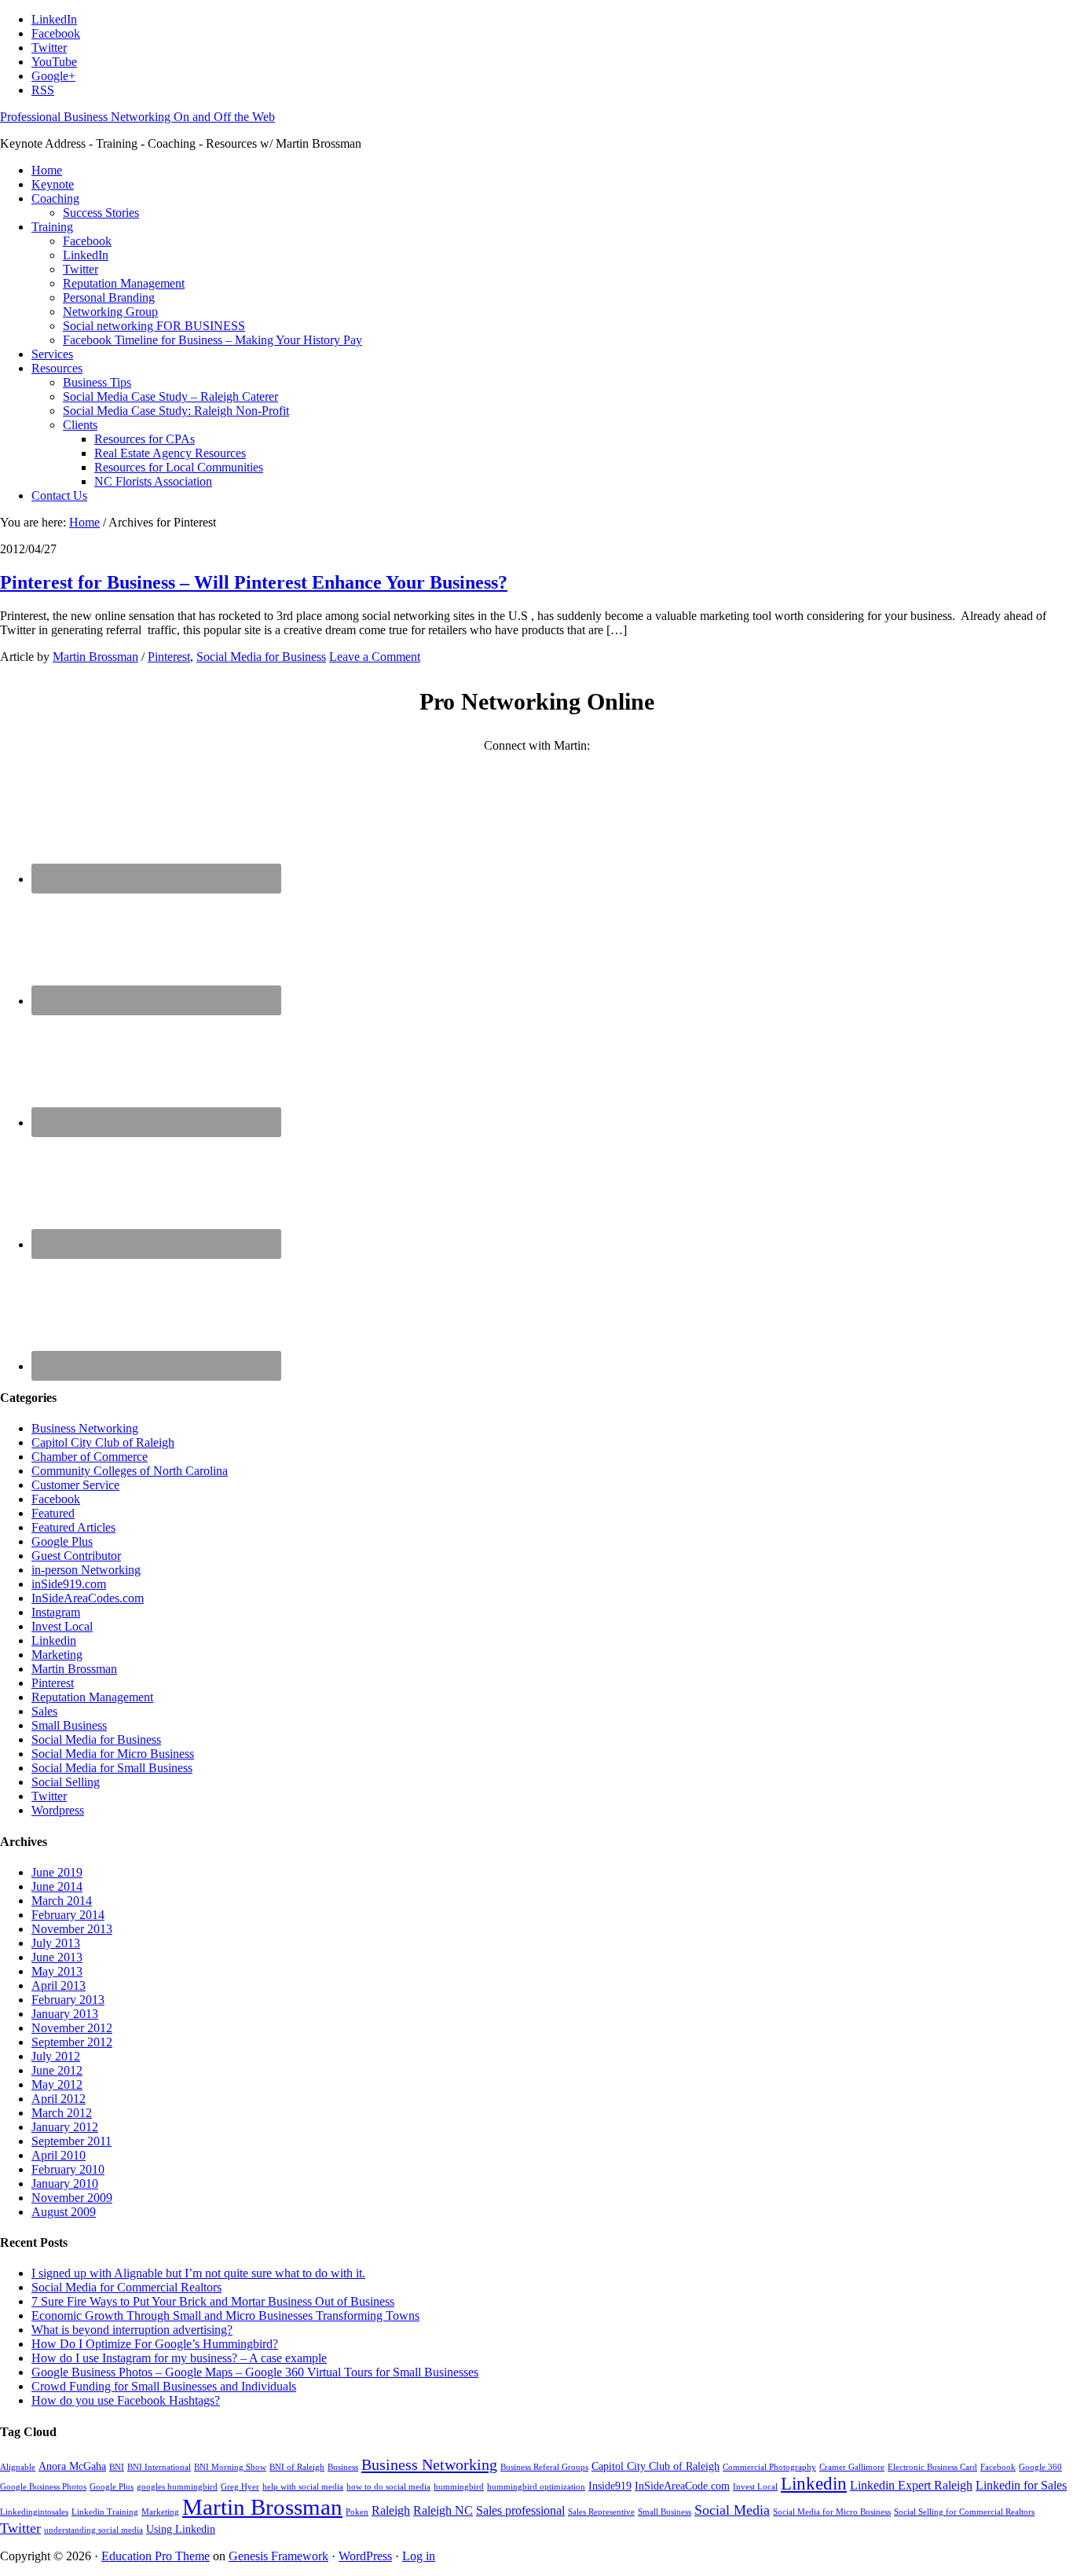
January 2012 (65, 2127)
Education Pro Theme (156, 2556)
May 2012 (57, 2084)
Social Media (732, 2510)
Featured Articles (73, 1527)
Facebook (56, 1499)
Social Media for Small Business (112, 1768)
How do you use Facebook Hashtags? (126, 2400)
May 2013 (57, 1971)
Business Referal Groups (544, 2467)
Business (343, 2467)
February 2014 (68, 1915)
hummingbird (459, 2487)
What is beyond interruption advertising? (132, 2330)
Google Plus (62, 1541)
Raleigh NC (443, 2510)
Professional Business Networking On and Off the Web (137, 117)
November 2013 (72, 1929)
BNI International (159, 2467)
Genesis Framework (278, 2556)
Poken (357, 2512)
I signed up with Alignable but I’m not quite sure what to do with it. (198, 2273)
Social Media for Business (261, 657)
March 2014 (62, 1901)
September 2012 (72, 2042)
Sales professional (520, 2510)
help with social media (303, 2487)
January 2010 (65, 2183)
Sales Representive (601, 2512)
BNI (117, 2467)
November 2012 (72, 2028)
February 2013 (68, 2000)
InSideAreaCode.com (682, 2486)
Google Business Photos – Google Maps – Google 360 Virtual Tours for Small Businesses (255, 2372)
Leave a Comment (375, 657)
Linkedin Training (105, 2512)
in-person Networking (86, 1570)
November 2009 (72, 2198)
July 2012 (56, 2056)
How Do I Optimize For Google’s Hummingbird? (155, 2344)
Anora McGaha (72, 2466)
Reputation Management (92, 1697)
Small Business (69, 1725)
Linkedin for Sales (1021, 2485)
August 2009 (64, 2212)
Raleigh (391, 2510)
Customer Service (75, 1485)
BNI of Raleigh (297, 2467)
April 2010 (59, 2155)
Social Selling (66, 1782)
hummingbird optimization (536, 2487)
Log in (419, 2556)
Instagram (56, 1612)
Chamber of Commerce (90, 1457)
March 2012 (62, 2113)
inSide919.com (69, 1584)
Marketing (57, 1655)
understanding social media (93, 2530)
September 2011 (71, 2141)
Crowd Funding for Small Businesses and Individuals (164, 2386)
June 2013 (57, 1957)
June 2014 (57, 1886)
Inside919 (610, 2486)
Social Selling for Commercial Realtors (964, 2512)
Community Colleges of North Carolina (130, 1471)
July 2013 (56, 1943)
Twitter (49, 1796)
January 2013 (65, 2014)
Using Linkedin (181, 2529)
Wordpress (58, 1810)
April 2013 (59, 1985)
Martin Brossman (74, 1669)
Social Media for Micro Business (113, 1754)
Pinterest (169, 657)
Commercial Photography (769, 2467)
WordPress (365, 2556)
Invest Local (62, 1626)
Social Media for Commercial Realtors (126, 2287)
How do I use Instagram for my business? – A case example (179, 2358)
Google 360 (1040, 2467)
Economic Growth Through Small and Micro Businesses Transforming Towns (225, 2315)
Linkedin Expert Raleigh (911, 2485)
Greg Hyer (240, 2487)
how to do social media (388, 2487)
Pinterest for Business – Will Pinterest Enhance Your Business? (254, 582)
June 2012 (57, 2070)
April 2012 (59, 2099)
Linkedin (54, 1640)
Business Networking (85, 1428)
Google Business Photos (43, 2487)
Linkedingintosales (34, 2512)
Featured (53, 1513)
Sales (44, 1711)
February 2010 (68, 2169)
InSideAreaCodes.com (88, 1598)
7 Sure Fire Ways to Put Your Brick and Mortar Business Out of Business (213, 2301)
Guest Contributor (76, 1556)
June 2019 (57, 1872)
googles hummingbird (177, 2487)
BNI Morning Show (230, 2467)
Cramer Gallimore (852, 2467)
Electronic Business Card (932, 2467)
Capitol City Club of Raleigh (103, 1442)
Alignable (18, 2467)
